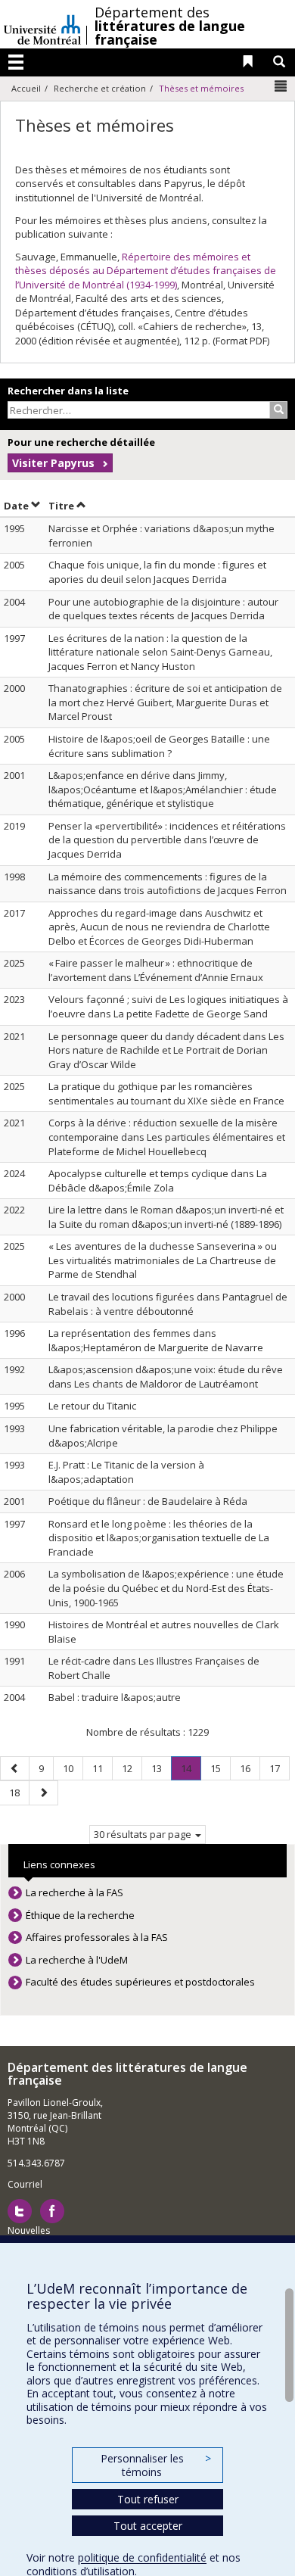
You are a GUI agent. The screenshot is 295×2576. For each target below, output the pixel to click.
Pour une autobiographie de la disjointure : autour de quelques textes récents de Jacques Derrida (163, 609)
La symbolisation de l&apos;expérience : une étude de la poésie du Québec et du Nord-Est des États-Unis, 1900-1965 (166, 1588)
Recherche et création (100, 88)
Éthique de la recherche (80, 1915)
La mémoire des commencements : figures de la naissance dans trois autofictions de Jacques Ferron (168, 884)
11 (102, 1768)
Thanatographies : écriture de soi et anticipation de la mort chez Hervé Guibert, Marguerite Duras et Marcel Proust (165, 702)
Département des (170, 26)
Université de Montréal (42, 24)
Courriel (25, 2184)
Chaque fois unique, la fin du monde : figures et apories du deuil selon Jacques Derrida (157, 572)
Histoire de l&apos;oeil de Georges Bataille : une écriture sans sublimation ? (159, 746)
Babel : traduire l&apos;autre (115, 1697)
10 (73, 1768)
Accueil (26, 88)
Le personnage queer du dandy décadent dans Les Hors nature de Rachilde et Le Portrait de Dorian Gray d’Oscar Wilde (166, 1050)
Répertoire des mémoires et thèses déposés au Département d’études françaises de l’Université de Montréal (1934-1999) (146, 271)
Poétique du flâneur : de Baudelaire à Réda (148, 1501)
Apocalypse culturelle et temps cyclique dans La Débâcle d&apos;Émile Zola (158, 1181)
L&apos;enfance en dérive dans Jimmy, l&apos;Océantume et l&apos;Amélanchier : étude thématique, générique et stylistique (163, 789)
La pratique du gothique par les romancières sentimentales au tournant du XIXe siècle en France (166, 1093)
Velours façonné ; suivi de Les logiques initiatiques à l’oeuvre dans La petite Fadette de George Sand (168, 1006)
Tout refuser (148, 2499)
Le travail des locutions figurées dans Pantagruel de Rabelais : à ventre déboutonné (168, 1304)
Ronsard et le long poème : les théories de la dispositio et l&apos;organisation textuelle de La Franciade (159, 1538)
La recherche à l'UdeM (77, 1960)
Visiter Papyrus (53, 463)
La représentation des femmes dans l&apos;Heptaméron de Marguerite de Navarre (156, 1340)
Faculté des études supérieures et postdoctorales (140, 1982)
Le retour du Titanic (92, 1406)
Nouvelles (29, 2230)
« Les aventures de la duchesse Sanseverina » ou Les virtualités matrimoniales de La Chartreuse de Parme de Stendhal (163, 1260)
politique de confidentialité (142, 2557)
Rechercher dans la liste (68, 391)
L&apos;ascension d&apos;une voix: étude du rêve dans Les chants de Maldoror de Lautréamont (166, 1377)
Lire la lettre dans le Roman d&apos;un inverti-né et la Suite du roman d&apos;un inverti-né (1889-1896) (166, 1217)
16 (250, 1768)
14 (191, 1771)
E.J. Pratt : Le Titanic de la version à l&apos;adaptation (126, 1472)
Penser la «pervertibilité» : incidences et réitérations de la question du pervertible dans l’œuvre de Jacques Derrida (167, 840)
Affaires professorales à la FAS (97, 1937)
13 (161, 1768)
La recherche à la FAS (75, 1892)
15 (220, 1768)
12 (132, 1768)
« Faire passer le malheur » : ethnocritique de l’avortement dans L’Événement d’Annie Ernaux (156, 970)
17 (279, 1768)
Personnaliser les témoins (156, 2465)
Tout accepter (148, 2526)
